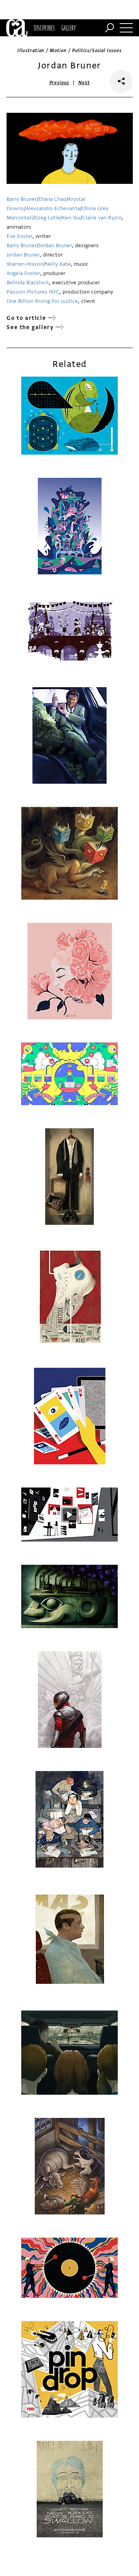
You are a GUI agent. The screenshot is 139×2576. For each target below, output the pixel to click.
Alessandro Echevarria (53, 208)
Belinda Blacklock (28, 283)
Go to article (26, 318)
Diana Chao (53, 199)
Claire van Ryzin (102, 218)
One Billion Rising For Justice (42, 301)
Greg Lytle (48, 218)
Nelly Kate (58, 264)
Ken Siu (71, 218)
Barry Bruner (22, 199)
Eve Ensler (19, 236)
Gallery (69, 28)
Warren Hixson (25, 264)
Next (84, 83)
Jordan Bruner (55, 245)
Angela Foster (23, 273)
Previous (59, 83)
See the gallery (30, 327)
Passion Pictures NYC (33, 292)
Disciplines (44, 28)
